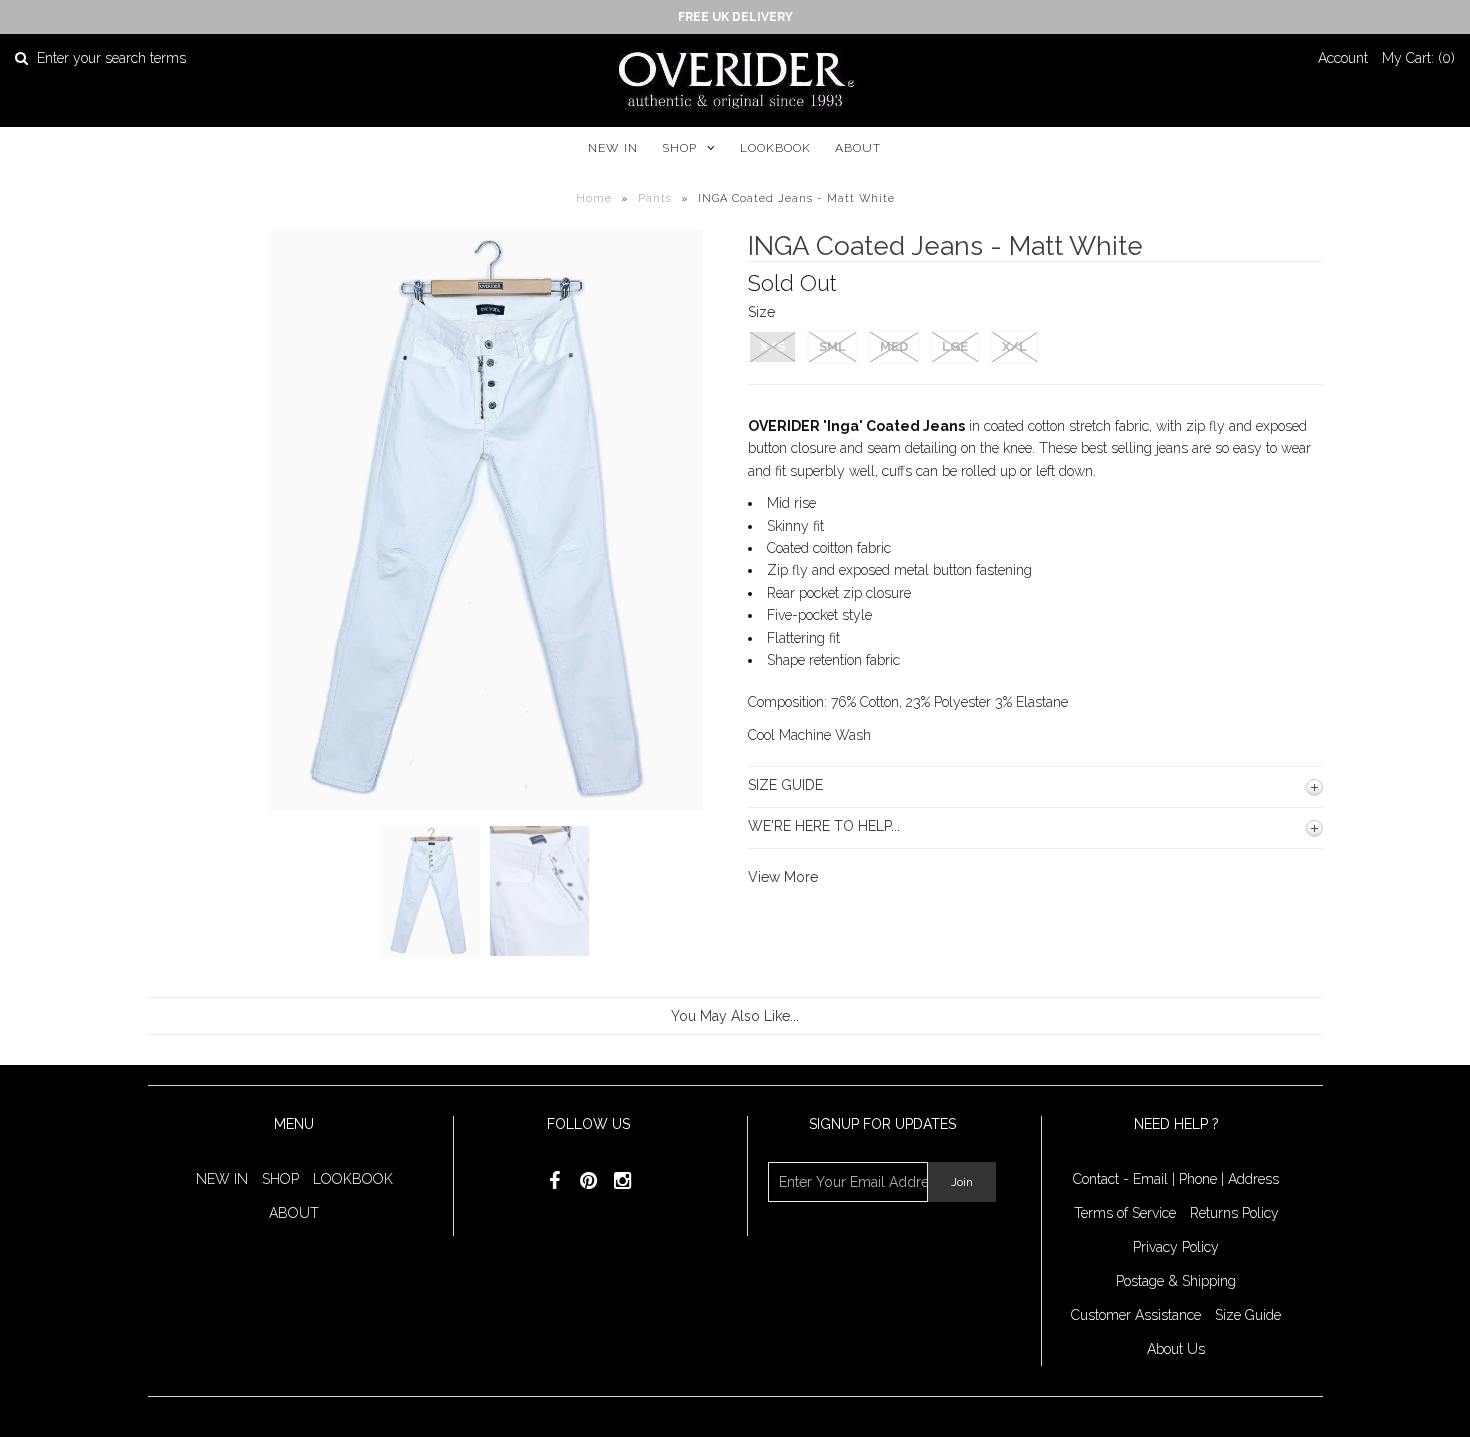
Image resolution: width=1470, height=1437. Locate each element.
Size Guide (1248, 1315)
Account (1343, 58)
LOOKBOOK (775, 148)
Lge (955, 346)
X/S (772, 346)
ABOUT (858, 148)
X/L (1014, 346)
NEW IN (613, 148)
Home (594, 198)
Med (894, 346)
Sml (832, 346)
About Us (1176, 1349)
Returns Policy (1234, 1213)
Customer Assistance (1136, 1315)
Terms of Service (1125, 1213)
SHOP (679, 148)
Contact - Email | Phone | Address (1176, 1179)
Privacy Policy (1176, 1247)
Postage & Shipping (1176, 1281)
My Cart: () (1418, 58)
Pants (655, 198)
